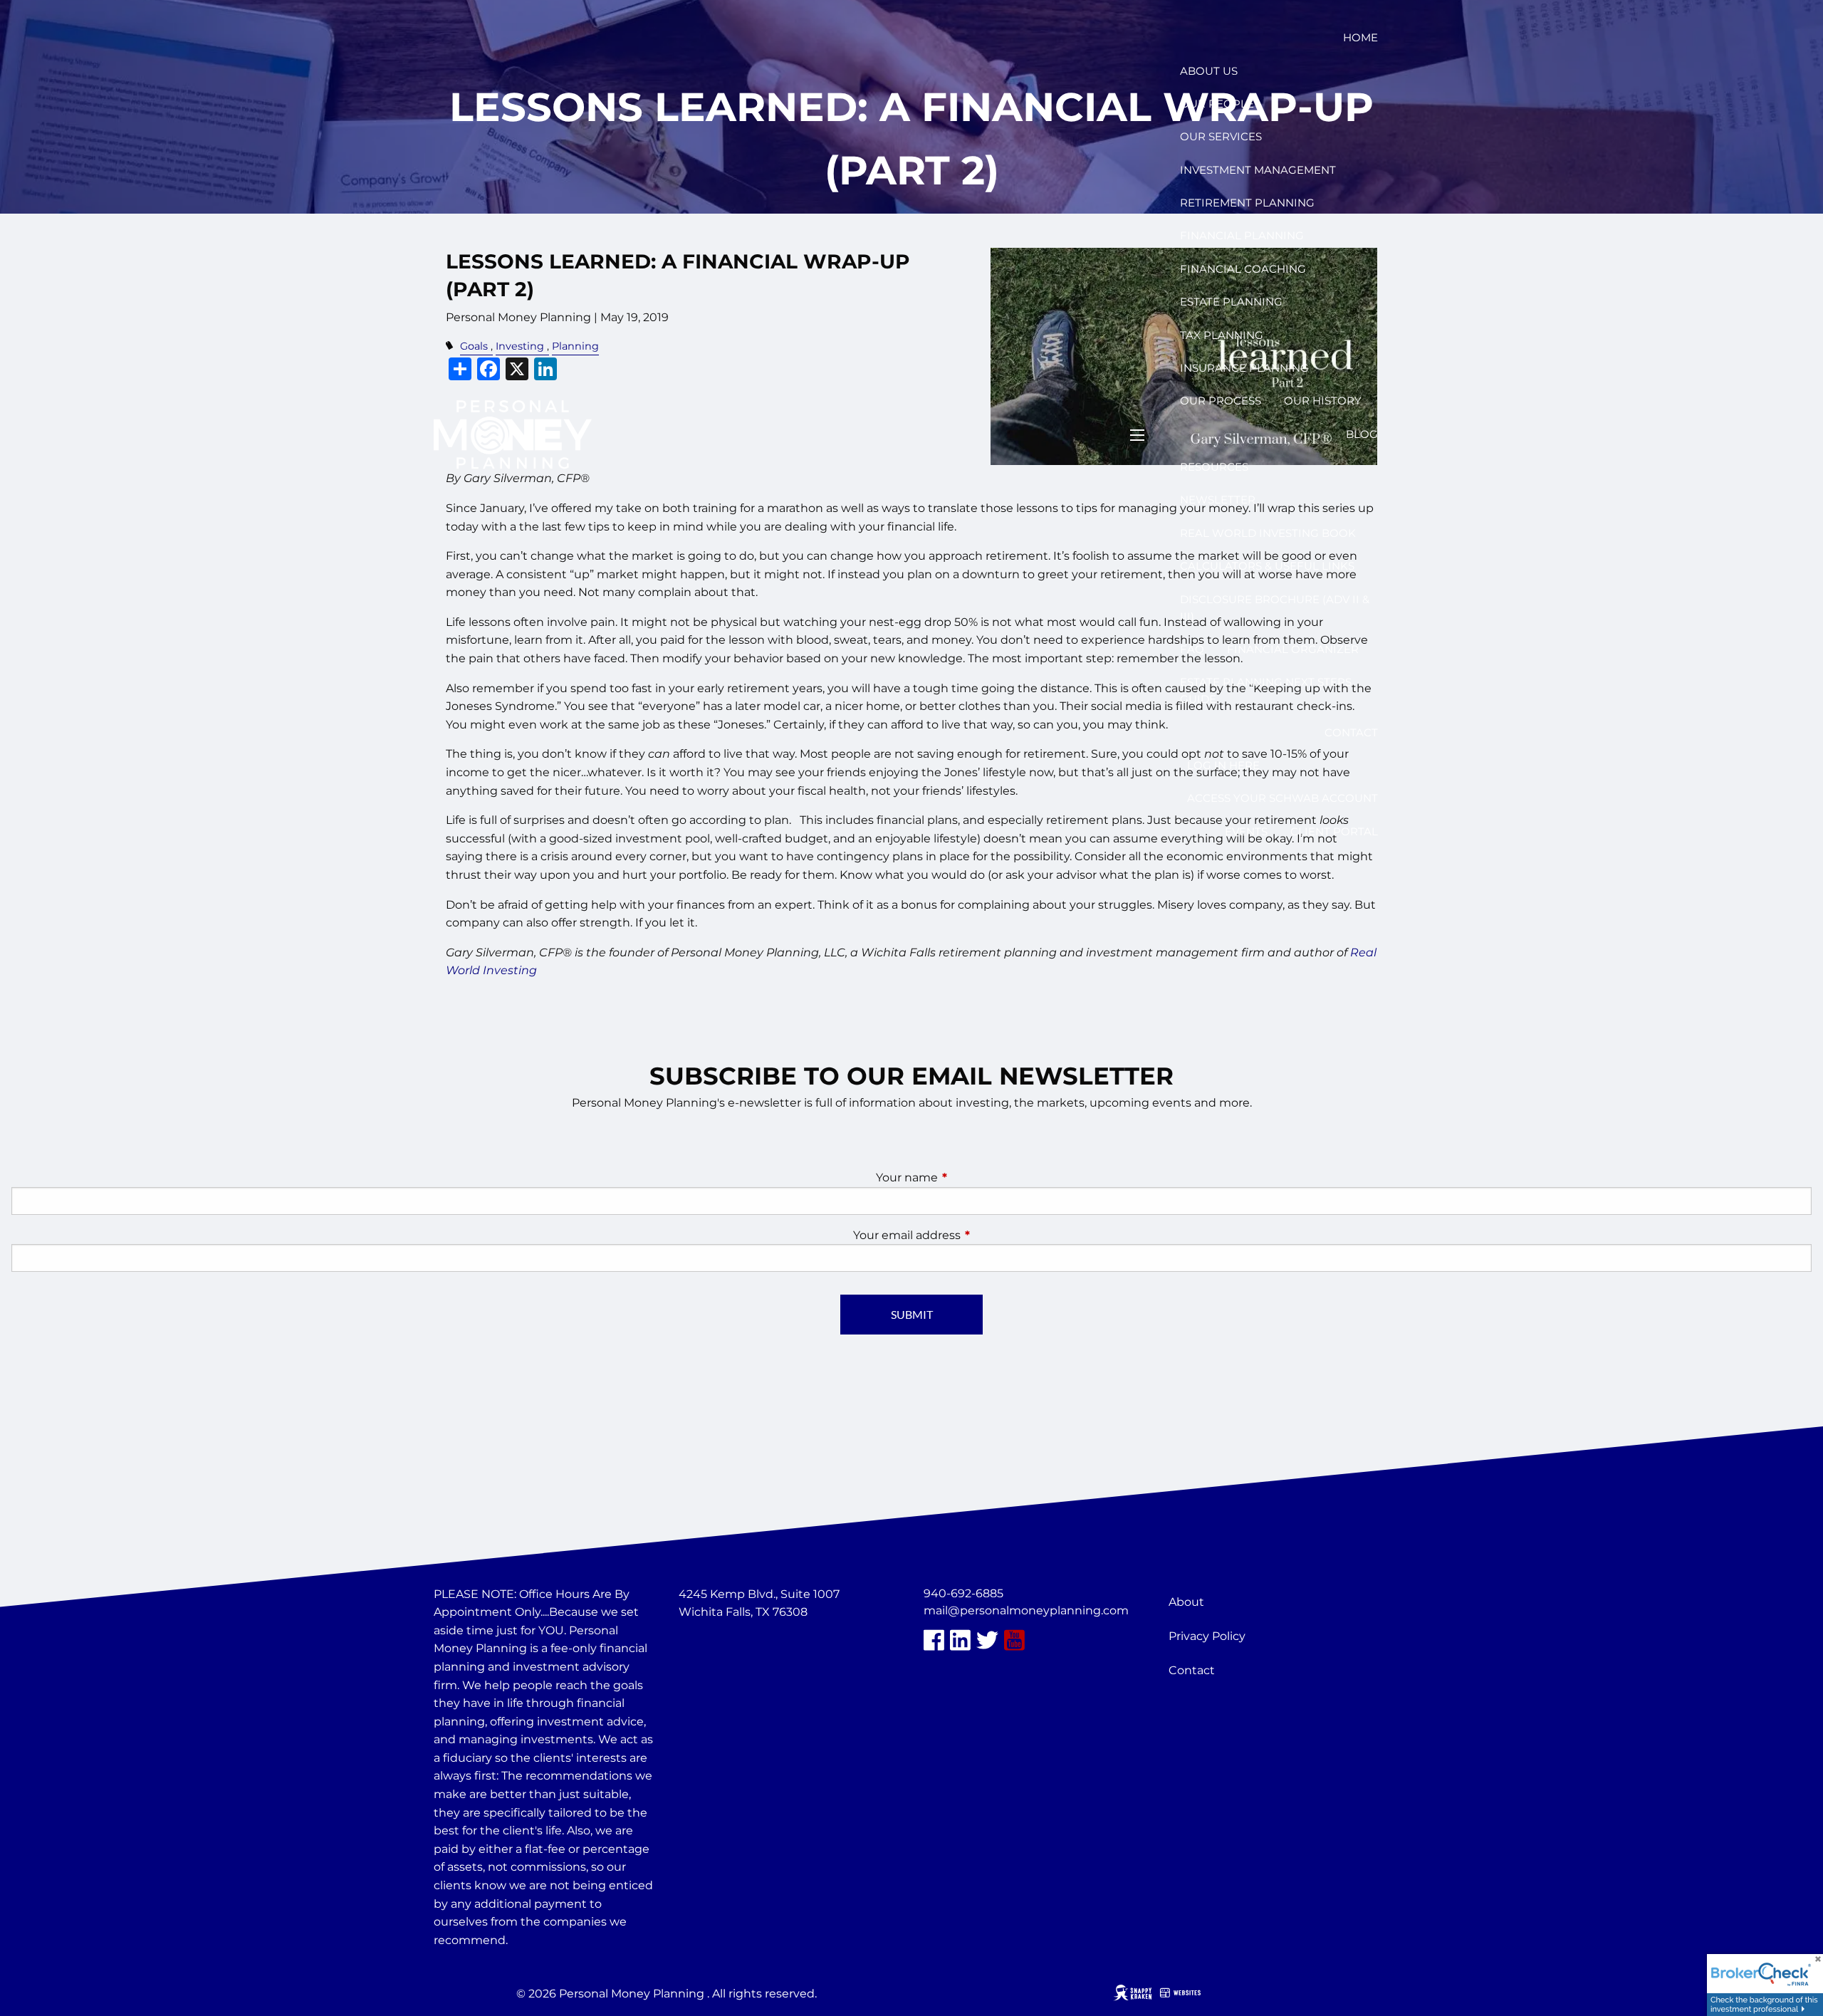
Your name (966, 1177)
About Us (1209, 71)
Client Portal (1334, 831)
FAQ (1192, 649)
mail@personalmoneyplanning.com (1026, 1610)
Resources (1214, 467)
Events (1246, 831)
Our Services (1221, 136)
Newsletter (1218, 500)
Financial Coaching (1243, 269)
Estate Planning (1231, 302)
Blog (1362, 434)
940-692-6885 (963, 1593)
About (1186, 1602)
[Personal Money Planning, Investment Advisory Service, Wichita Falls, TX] (714, 1646)
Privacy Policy (1207, 1636)
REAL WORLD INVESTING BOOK (1268, 533)
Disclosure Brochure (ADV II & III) (1275, 608)
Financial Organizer (1293, 649)
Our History (1323, 401)
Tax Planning (1222, 335)
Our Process (1221, 401)
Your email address (966, 1235)
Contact (1351, 732)
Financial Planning (1242, 235)
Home (1360, 37)
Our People (1217, 104)
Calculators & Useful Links (1267, 566)
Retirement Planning (1247, 203)
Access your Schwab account (1283, 798)
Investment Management (1258, 170)
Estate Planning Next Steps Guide (1266, 690)
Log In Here (1223, 765)
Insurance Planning (1244, 368)
